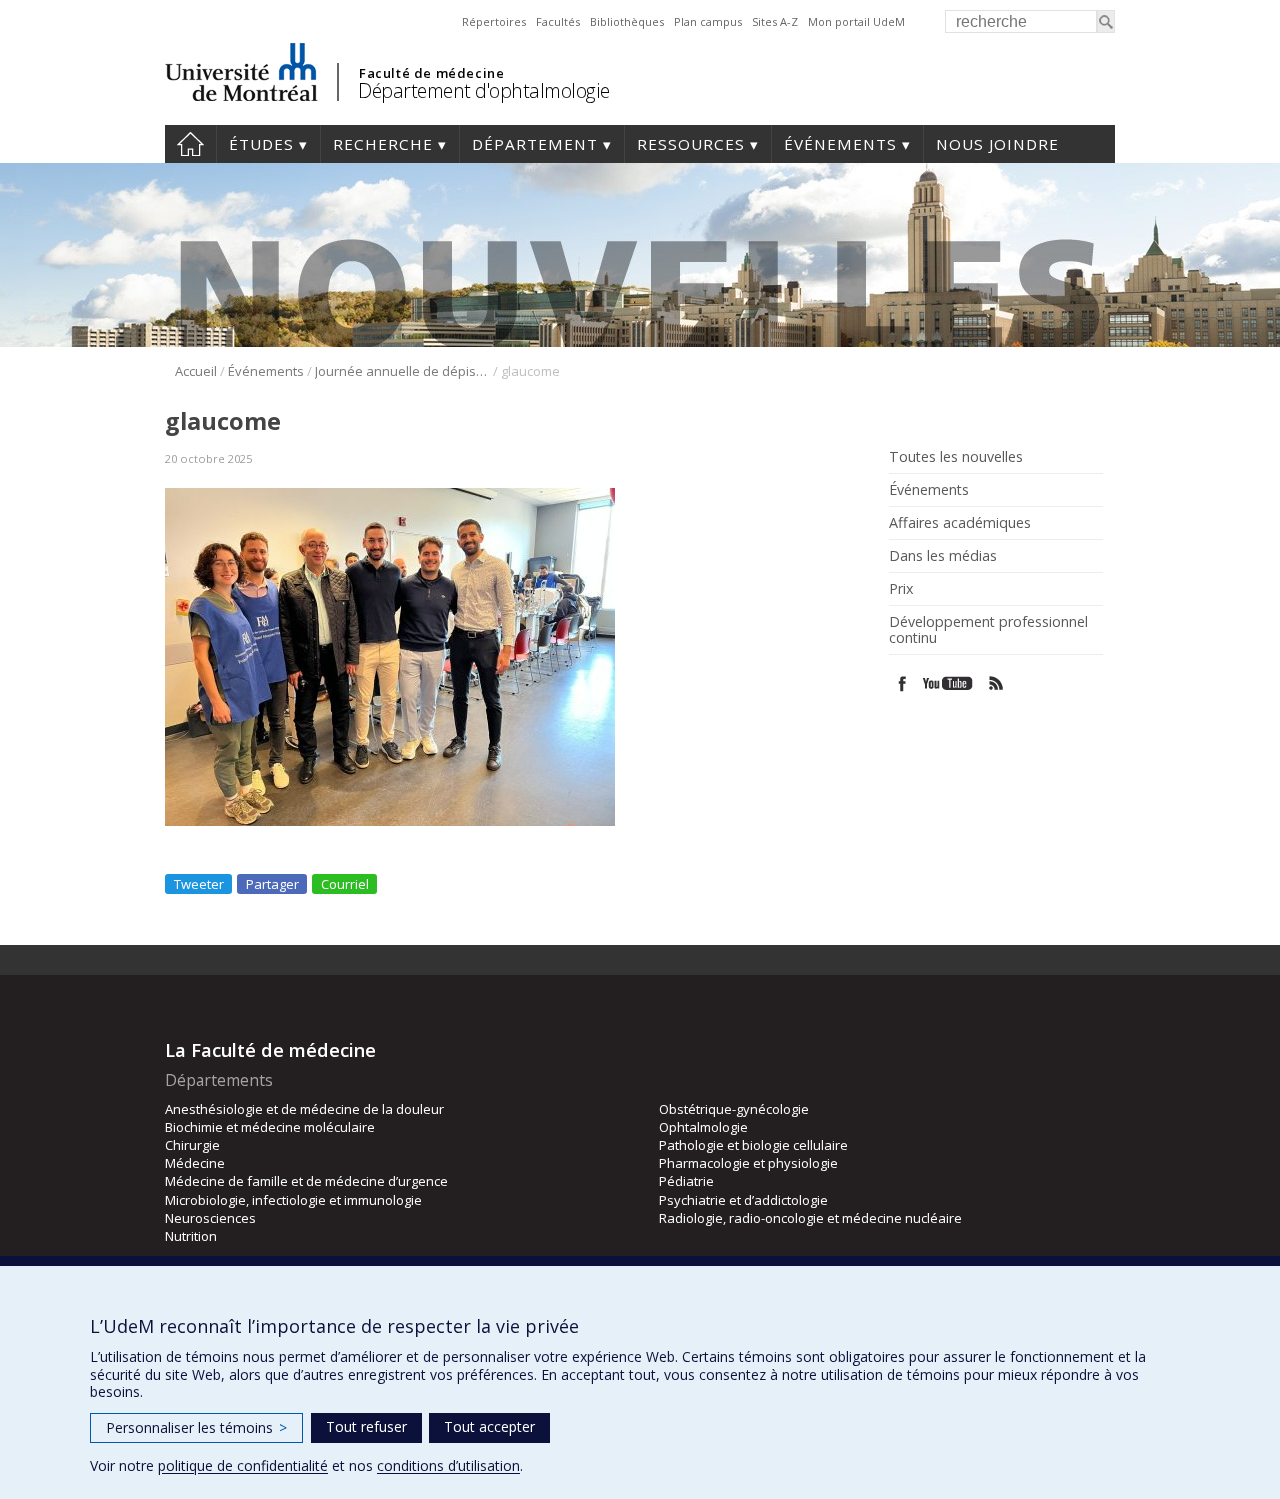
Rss (996, 683)
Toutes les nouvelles (956, 457)
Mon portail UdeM (856, 21)
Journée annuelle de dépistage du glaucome (402, 371)
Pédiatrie (686, 1181)
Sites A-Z (775, 21)
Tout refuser (366, 1426)
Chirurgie (192, 1145)
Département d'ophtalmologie (484, 90)
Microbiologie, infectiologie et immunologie (293, 1200)
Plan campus (708, 21)
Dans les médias (943, 556)
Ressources (691, 144)
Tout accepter (489, 1426)
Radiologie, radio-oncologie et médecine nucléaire (810, 1218)
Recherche (383, 144)
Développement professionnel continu (988, 630)
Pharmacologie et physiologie (748, 1163)
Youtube (949, 683)
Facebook (902, 683)
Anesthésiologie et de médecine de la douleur (304, 1109)
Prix (901, 589)
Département (535, 144)
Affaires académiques (960, 523)
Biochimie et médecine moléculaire (270, 1127)
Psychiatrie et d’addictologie (743, 1200)
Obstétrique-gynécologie (734, 1109)
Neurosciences (210, 1218)
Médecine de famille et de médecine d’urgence (306, 1181)
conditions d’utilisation (448, 1465)
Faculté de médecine (431, 73)
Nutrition (191, 1236)
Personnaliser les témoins (196, 1427)
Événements (840, 144)
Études (261, 144)
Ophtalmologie (703, 1127)
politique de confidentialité (243, 1465)
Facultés (558, 21)
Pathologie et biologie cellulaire (753, 1145)
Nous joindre (997, 144)
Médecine (195, 1163)
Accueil (190, 144)
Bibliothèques (627, 21)
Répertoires (494, 21)
